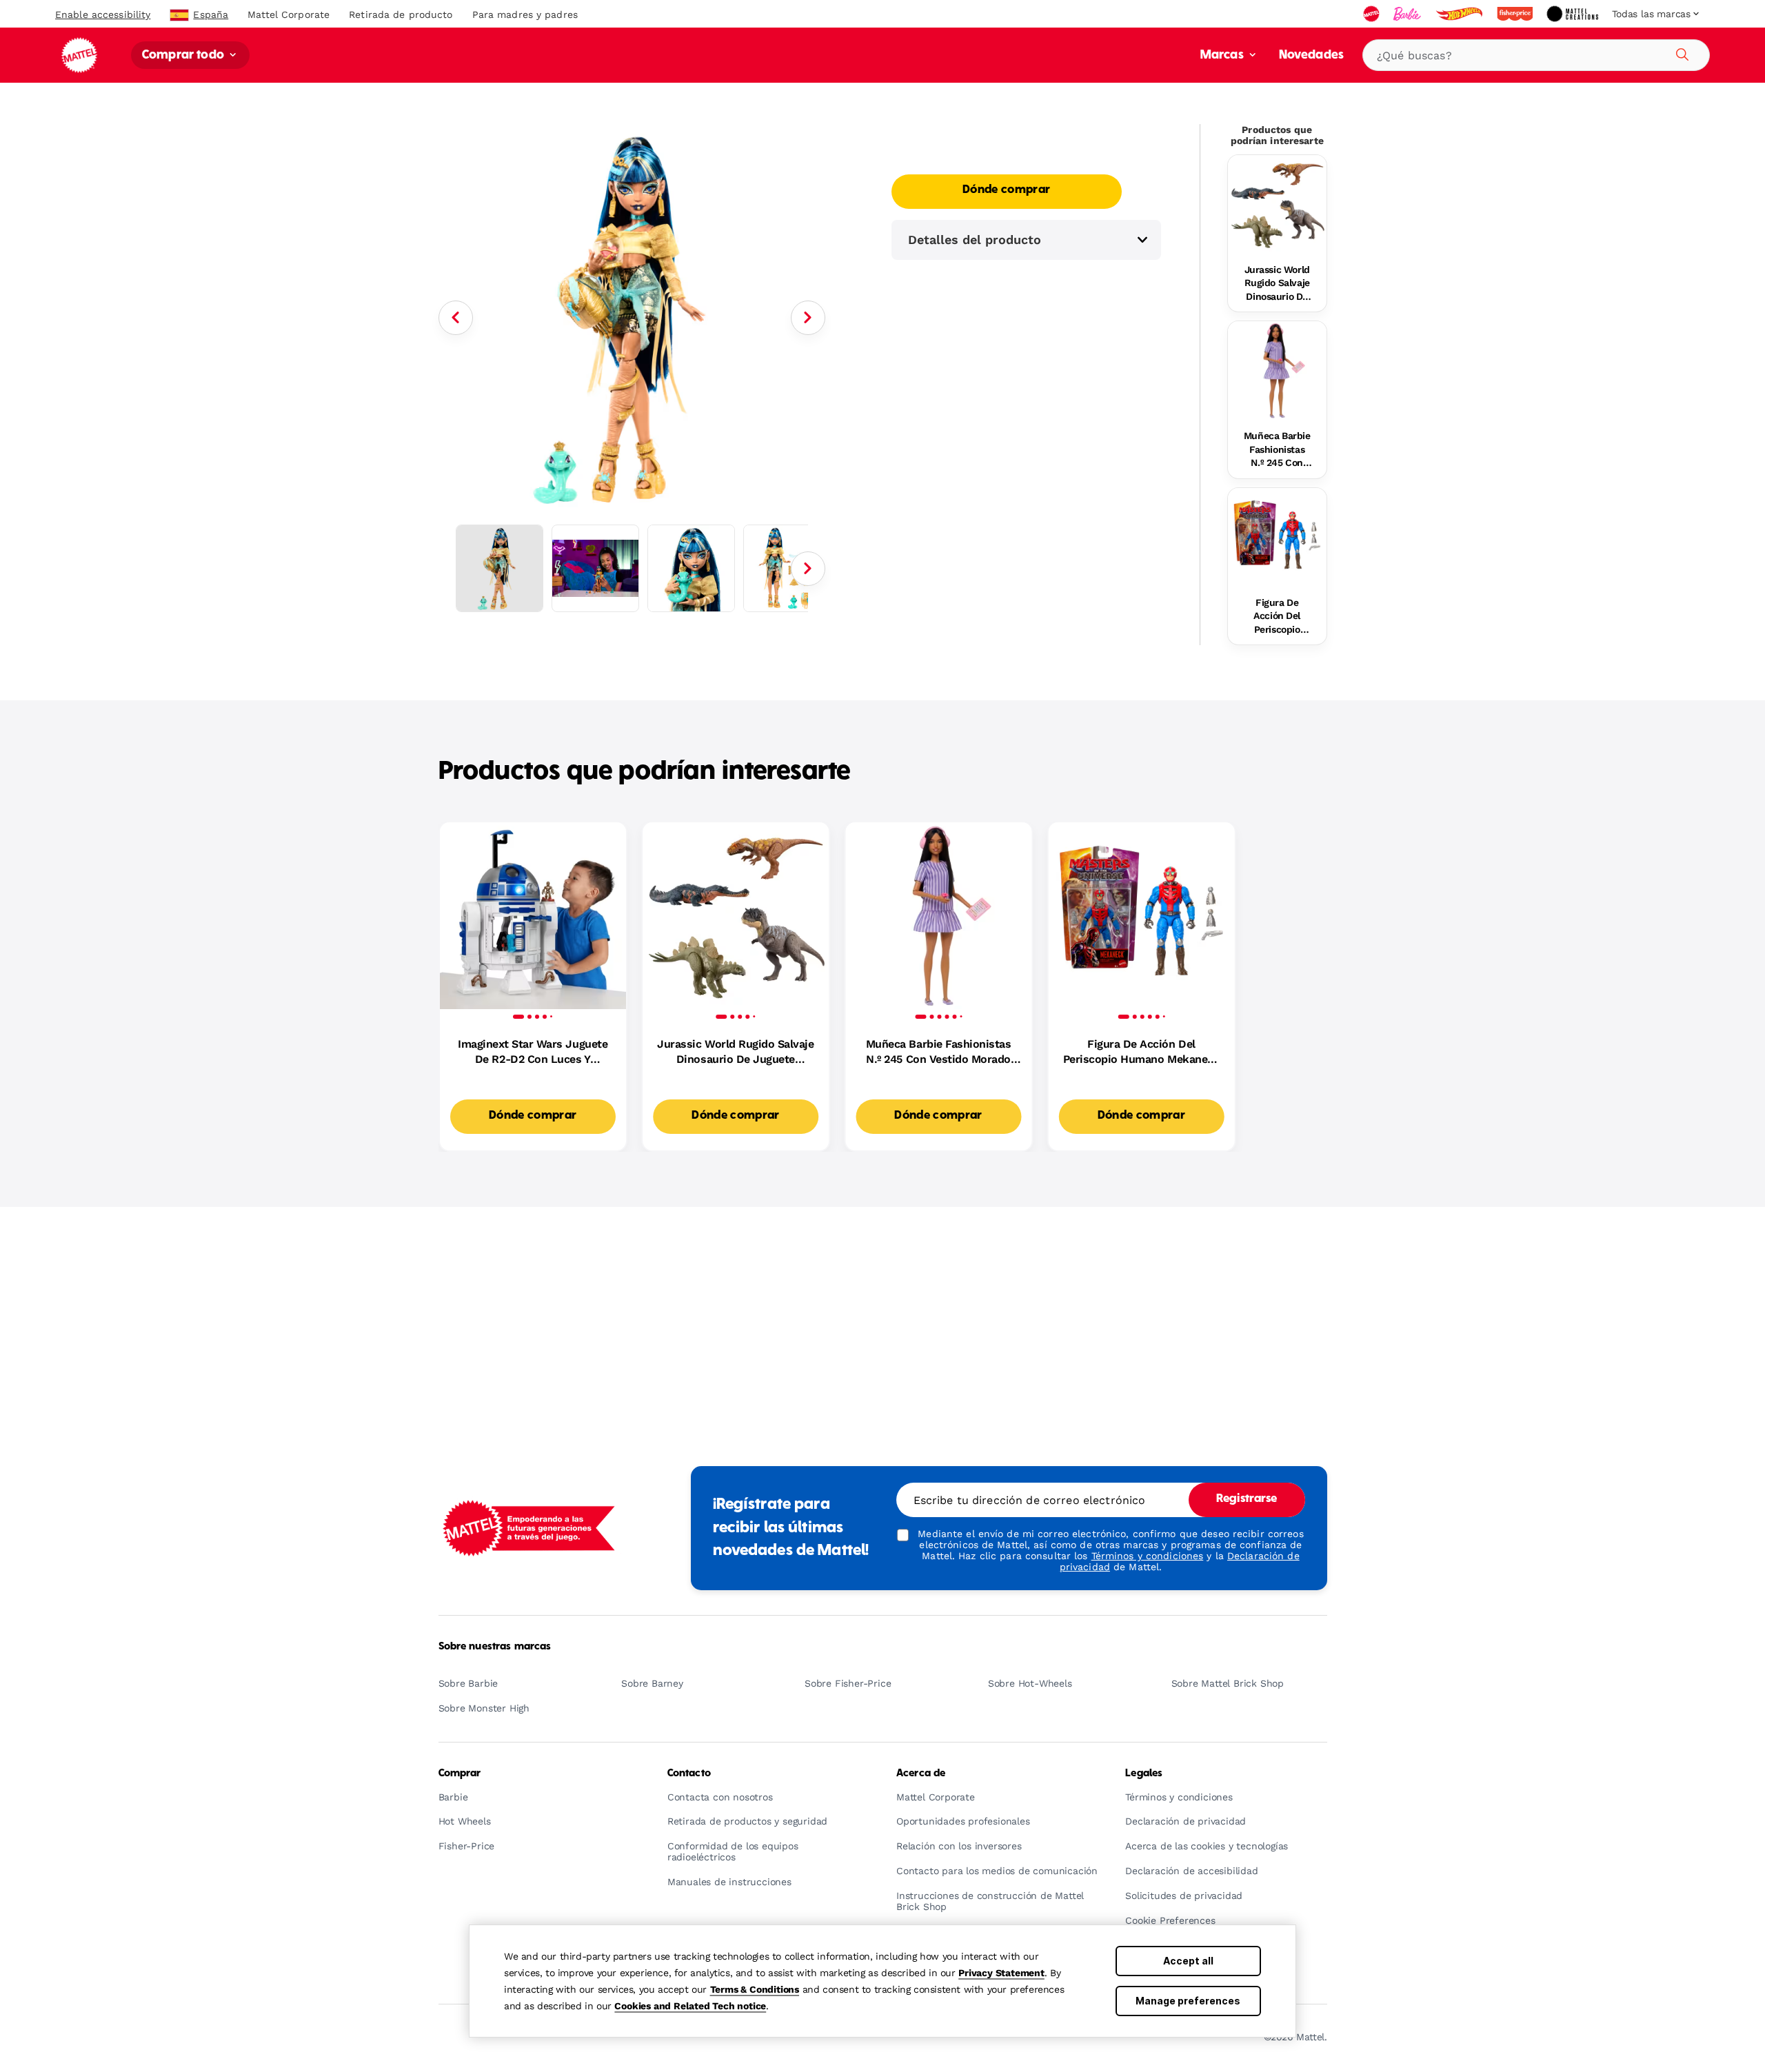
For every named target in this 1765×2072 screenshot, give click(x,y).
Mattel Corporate (289, 14)
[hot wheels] (1460, 14)
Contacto (689, 1774)
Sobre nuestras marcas (495, 1647)
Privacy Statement (1001, 1973)
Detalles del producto (975, 240)
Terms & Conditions (755, 1989)
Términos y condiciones (1148, 1556)
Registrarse (1247, 1499)
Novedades (1311, 55)
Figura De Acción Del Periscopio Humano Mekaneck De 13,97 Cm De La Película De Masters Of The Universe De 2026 (1277, 617)
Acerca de (921, 1774)
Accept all (1188, 1961)
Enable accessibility (103, 14)
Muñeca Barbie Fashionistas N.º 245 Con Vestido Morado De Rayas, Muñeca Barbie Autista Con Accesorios (1277, 450)
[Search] (1680, 52)
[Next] (808, 318)
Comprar (460, 1774)
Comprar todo (184, 55)
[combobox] (1536, 55)
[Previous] (456, 318)
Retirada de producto (401, 14)
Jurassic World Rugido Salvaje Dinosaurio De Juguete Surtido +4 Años (1277, 284)
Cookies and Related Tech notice (690, 2006)
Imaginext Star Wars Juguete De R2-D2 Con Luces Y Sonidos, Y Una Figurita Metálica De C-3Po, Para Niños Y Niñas (533, 1053)
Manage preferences (1188, 2001)
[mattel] (1373, 14)
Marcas (1223, 55)
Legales (1144, 1774)
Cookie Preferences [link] (1170, 1921)
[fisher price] (1516, 14)
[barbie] (1409, 14)
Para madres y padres (525, 14)
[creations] (1574, 14)
